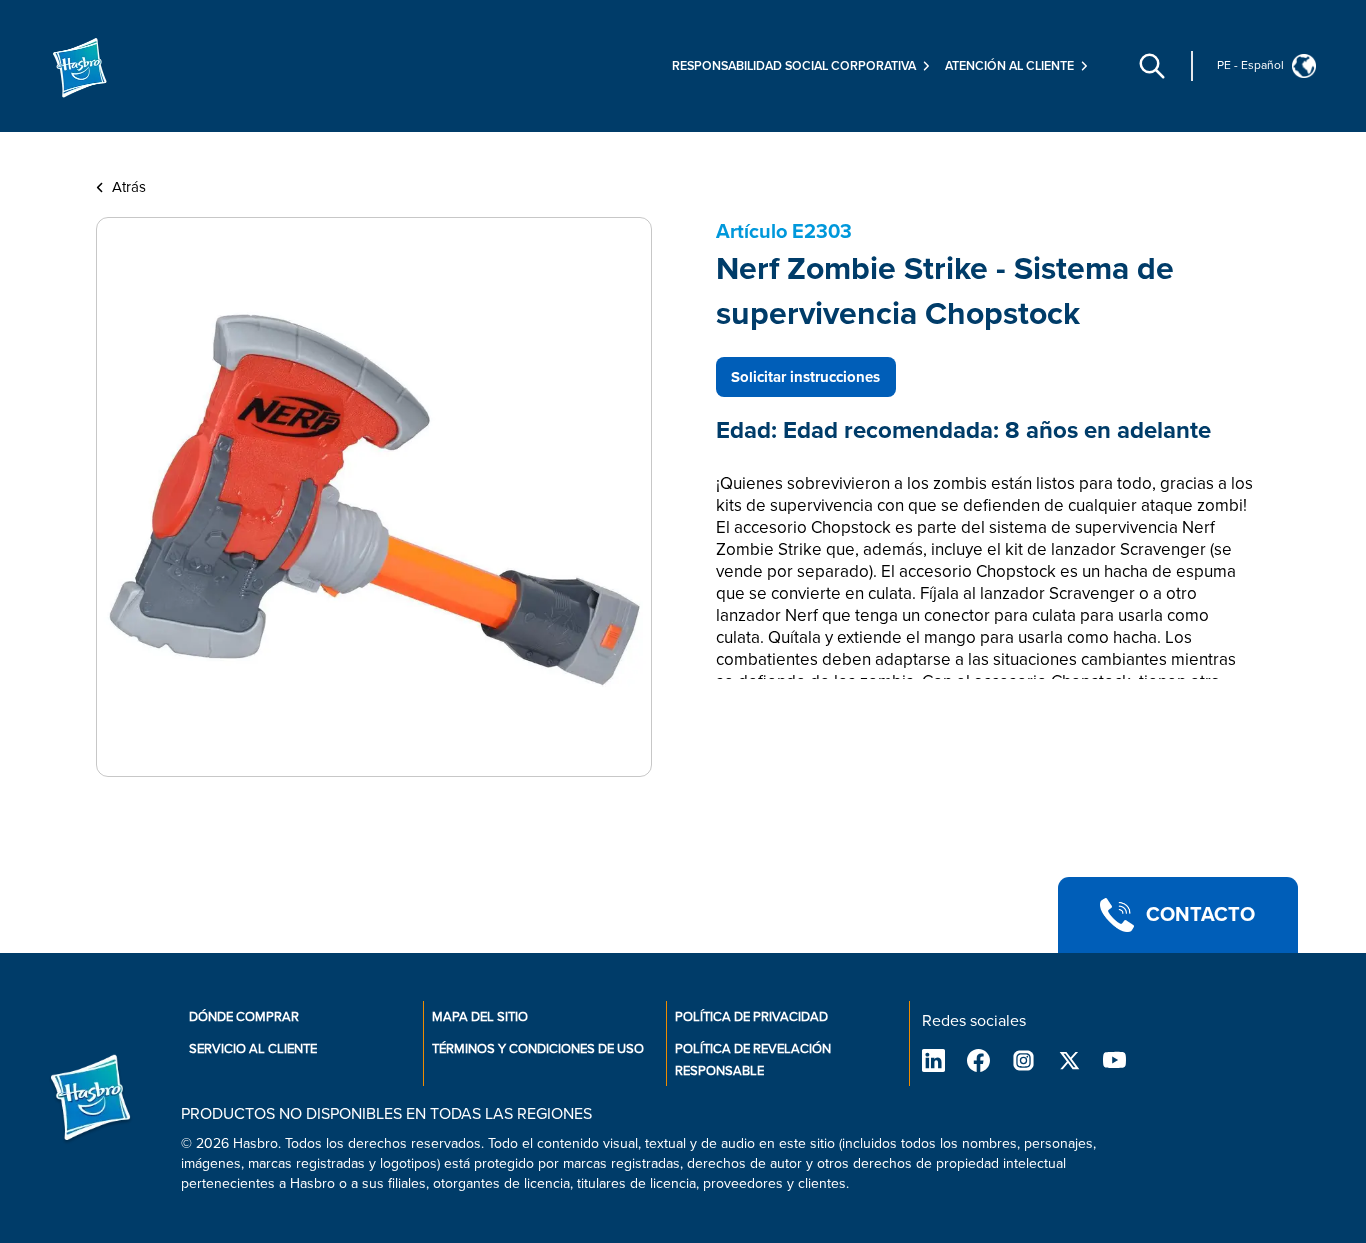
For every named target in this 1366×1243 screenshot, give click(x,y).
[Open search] (1152, 66)
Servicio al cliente (253, 1049)
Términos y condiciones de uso (538, 1049)
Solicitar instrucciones (805, 377)
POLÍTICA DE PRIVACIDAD (751, 1017)
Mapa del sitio (480, 1017)
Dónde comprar (244, 1017)
